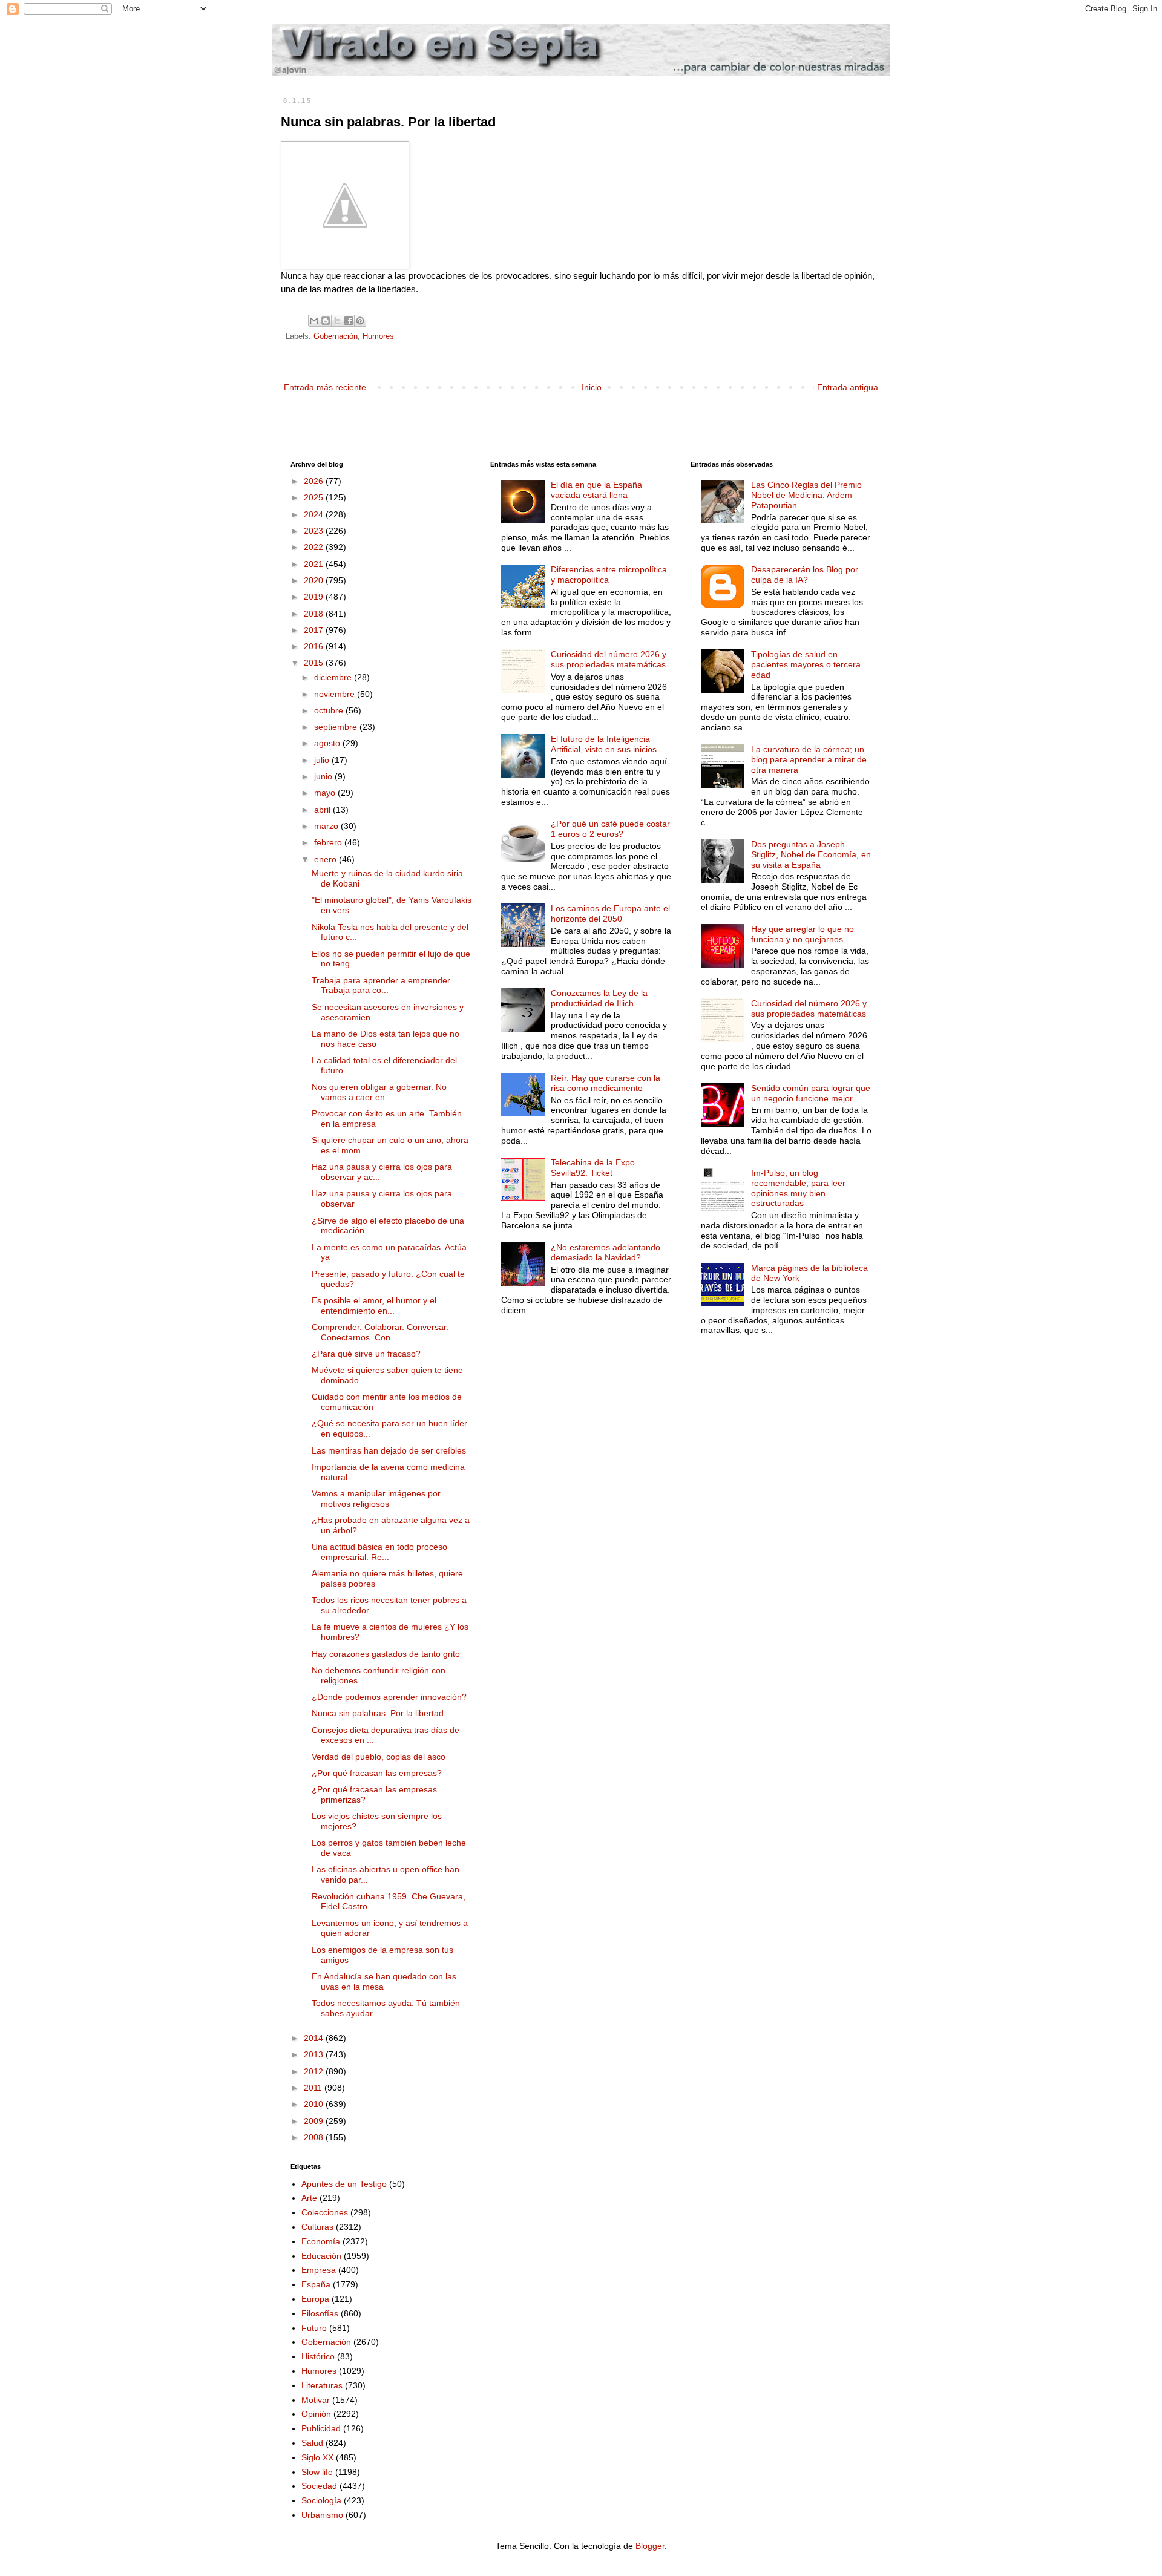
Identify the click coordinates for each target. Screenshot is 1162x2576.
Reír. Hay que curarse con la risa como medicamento (606, 1083)
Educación (321, 2256)
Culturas (317, 2227)
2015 (315, 663)
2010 (315, 2104)
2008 (315, 2137)
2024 (315, 514)
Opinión (316, 2414)
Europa (315, 2299)
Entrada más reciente (325, 387)
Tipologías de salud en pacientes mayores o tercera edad (806, 664)
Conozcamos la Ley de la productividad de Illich (599, 998)
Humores (378, 336)
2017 (315, 630)
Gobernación (336, 336)
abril (323, 810)
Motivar (316, 2400)
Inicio (592, 387)
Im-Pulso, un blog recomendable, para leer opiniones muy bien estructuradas (798, 1188)
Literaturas (322, 2385)
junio (324, 776)
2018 (315, 614)
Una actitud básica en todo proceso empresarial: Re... (379, 1552)
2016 (315, 646)
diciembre (334, 677)
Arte (309, 2198)
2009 (315, 2121)
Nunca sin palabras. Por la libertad (378, 1713)
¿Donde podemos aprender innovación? (389, 1697)
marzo (327, 826)
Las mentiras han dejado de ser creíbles (389, 1450)
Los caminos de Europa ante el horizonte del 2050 (610, 913)
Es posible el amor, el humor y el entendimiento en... (374, 1306)
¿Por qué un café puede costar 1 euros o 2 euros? (610, 829)
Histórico (318, 2356)
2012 (315, 2071)
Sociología (321, 2500)
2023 (315, 531)
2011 (314, 2088)
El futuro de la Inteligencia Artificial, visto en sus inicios (604, 744)
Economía (321, 2241)
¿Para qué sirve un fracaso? (366, 1354)
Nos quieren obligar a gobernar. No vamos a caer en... (379, 1092)
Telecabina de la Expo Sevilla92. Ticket (593, 1168)
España (316, 2284)
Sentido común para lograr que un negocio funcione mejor (811, 1093)
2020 (315, 580)
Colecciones (325, 2212)
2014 (315, 2038)
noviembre (336, 694)
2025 (315, 497)
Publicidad (321, 2428)
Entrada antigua (848, 387)
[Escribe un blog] (326, 321)
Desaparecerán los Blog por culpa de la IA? (805, 575)
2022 (315, 547)
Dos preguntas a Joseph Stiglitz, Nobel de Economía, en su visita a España (811, 854)
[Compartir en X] (337, 321)
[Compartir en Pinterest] (360, 321)
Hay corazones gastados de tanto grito (386, 1654)
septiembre (337, 727)
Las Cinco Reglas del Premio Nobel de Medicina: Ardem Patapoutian (806, 495)
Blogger (650, 2546)
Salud (312, 2443)
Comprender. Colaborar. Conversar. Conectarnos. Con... (380, 1332)
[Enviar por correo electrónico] (314, 321)
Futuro (314, 2328)
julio (323, 760)
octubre (330, 710)
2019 (315, 597)
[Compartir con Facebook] (349, 321)
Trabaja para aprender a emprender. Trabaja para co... (382, 985)
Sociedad (319, 2486)
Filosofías (320, 2313)
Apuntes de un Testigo (344, 2184)
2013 (315, 2054)
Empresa (319, 2270)
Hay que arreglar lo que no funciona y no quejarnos (803, 934)
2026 (315, 481)
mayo (326, 793)
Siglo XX (317, 2457)
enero (327, 859)
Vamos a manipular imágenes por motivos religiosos (376, 1499)
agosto (328, 743)
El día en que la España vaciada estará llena (596, 490)
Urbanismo (322, 2515)
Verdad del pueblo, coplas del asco (379, 1757)
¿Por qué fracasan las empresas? (377, 1773)
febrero (329, 842)
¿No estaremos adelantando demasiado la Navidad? (606, 1252)
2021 (315, 564)
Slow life (317, 2472)
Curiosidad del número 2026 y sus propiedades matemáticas (609, 659)
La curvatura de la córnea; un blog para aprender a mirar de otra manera (809, 759)
